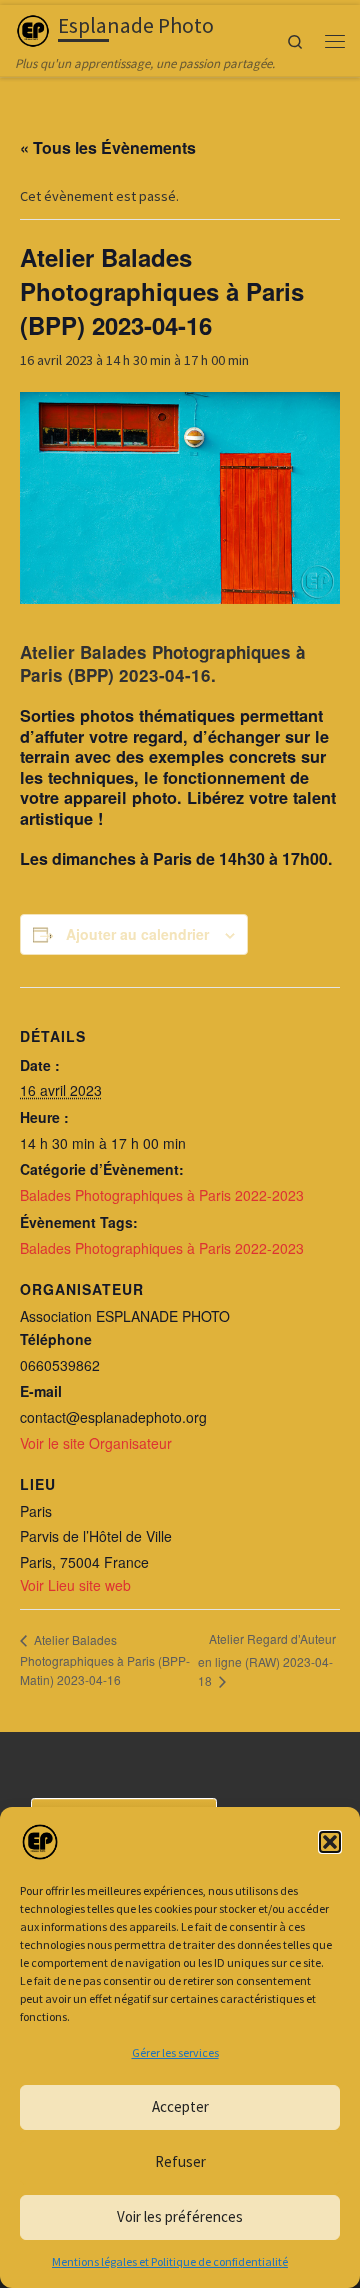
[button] (330, 1842)
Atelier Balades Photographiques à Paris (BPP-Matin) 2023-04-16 (105, 1659)
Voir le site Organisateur (96, 1443)
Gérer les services (175, 2052)
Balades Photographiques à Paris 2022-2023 (162, 1195)
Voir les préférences (180, 2216)
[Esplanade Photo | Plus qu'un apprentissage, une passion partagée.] (33, 28)
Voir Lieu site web (75, 1585)
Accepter (180, 2106)
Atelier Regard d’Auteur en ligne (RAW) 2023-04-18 (267, 1659)
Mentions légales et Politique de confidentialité (170, 2261)
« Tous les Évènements (108, 147)
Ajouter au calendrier (137, 934)
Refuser (180, 2161)
